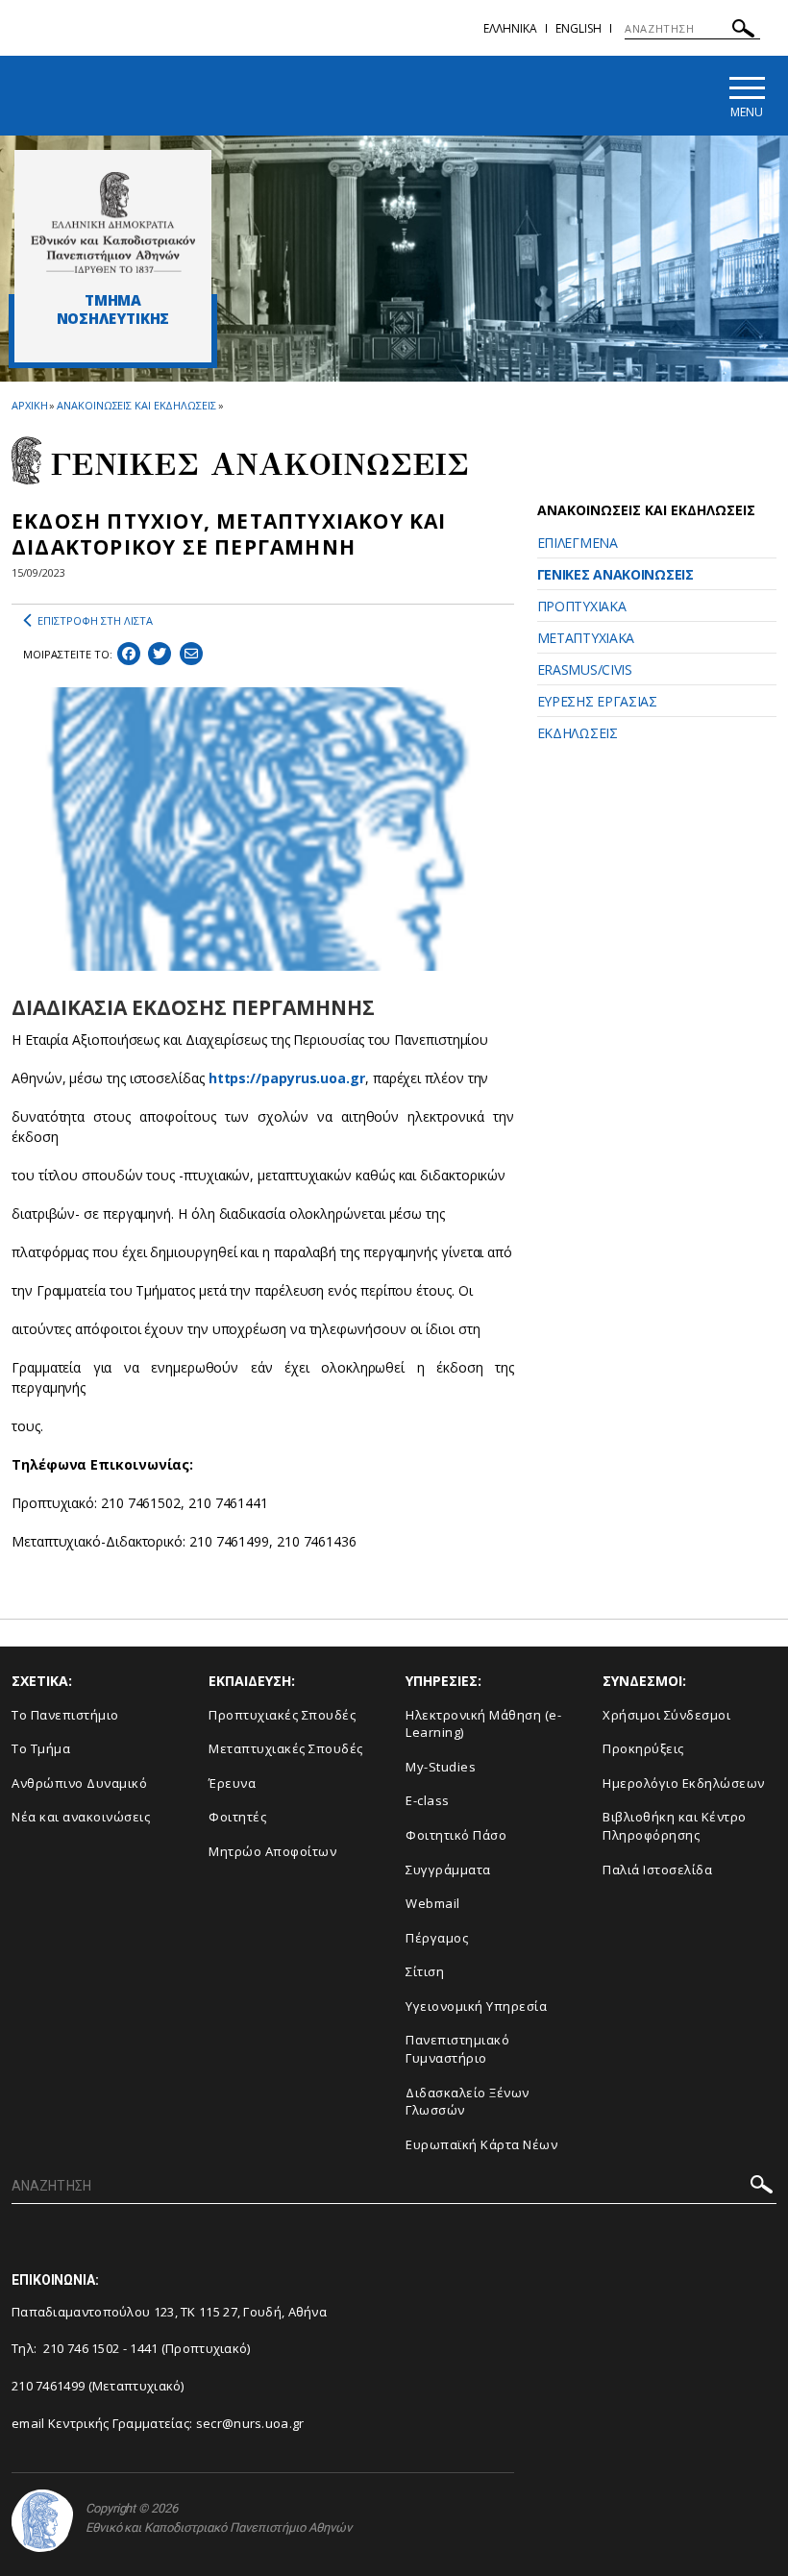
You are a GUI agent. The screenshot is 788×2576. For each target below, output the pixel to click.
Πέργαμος (437, 1938)
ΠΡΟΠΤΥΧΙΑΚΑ (582, 606)
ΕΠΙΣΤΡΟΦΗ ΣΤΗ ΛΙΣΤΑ (95, 620)
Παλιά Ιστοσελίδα (657, 1870)
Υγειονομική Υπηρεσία (476, 2006)
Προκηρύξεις (643, 1748)
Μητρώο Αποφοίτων (272, 1851)
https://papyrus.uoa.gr (287, 1078)
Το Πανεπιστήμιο (65, 1715)
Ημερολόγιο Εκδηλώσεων (684, 1783)
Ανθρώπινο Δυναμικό (79, 1783)
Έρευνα (232, 1783)
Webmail (433, 1903)
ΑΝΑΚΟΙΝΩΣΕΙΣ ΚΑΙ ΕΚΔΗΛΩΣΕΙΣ (136, 405)
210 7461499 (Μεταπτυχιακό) (98, 2386)
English (579, 28)
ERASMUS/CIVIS (585, 669)
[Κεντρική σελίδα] (113, 222)
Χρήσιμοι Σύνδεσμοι (666, 1715)
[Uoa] (42, 2521)
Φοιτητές (237, 1817)
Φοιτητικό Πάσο (456, 1835)
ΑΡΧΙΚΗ (29, 405)
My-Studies (441, 1767)
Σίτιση (425, 1971)
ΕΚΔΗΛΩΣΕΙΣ (578, 733)
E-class (428, 1800)
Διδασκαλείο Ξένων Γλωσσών (468, 2102)
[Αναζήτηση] (743, 31)
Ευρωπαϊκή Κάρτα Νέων (481, 2144)
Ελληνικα (510, 28)
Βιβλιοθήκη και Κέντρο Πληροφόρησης (675, 1826)
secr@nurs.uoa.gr (250, 2423)
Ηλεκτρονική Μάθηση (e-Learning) (483, 1724)
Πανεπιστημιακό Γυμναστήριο (457, 2049)
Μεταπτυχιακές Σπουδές (286, 1748)
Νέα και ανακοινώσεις (81, 1817)
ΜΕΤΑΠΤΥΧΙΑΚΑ (586, 638)
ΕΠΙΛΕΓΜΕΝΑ (578, 543)
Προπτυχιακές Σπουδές (282, 1715)
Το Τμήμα (41, 1748)
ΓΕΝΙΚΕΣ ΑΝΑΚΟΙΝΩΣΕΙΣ (616, 574)
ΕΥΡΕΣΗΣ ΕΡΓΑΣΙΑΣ (597, 701)
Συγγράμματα (448, 1870)
